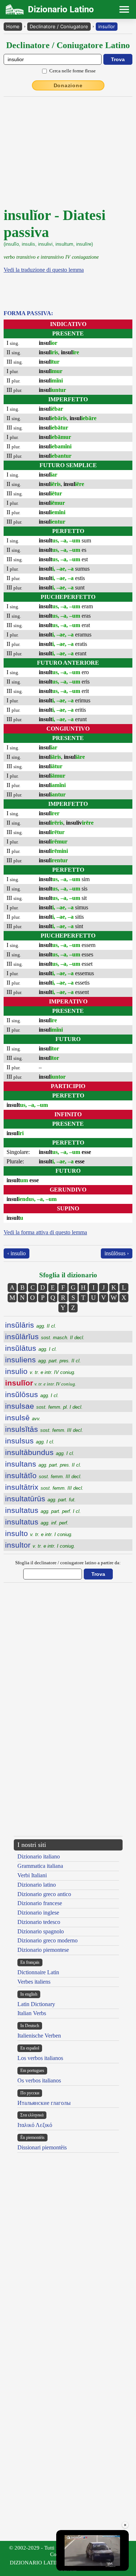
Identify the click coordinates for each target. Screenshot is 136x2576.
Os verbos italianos (39, 2080)
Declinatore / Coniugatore (59, 26)
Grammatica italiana (40, 1866)
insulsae (44, 1406)
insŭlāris (31, 1325)
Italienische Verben (39, 2036)
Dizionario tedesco (39, 1922)
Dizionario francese (40, 1903)
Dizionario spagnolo (41, 1931)
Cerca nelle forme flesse (73, 71)
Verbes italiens (34, 1982)
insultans (43, 1464)
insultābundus (40, 1452)
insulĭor (107, 26)
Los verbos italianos (40, 2058)
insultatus (43, 1510)
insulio (40, 1371)
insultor (40, 1545)
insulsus (30, 1441)
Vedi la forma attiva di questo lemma (45, 1232)
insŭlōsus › (117, 1253)
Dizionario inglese (38, 1913)
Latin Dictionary (36, 2004)
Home (13, 26)
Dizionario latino (37, 1885)
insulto (39, 1533)
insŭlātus (31, 1348)
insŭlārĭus (45, 1336)
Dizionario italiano (39, 1856)
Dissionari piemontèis (42, 2147)
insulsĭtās (44, 1429)
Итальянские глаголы (44, 2103)
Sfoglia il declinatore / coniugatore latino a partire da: (68, 1563)
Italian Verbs (32, 2013)
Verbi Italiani (32, 1875)
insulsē (23, 1418)
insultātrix (44, 1487)
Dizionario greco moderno (48, 1940)
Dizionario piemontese (43, 1950)
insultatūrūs (40, 1499)
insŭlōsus (32, 1394)
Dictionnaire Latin (38, 1972)
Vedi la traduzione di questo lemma (44, 270)
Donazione (68, 85)
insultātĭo (43, 1475)
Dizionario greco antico (44, 1894)
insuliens (43, 1360)
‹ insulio (17, 1253)
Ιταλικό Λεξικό (35, 2125)
